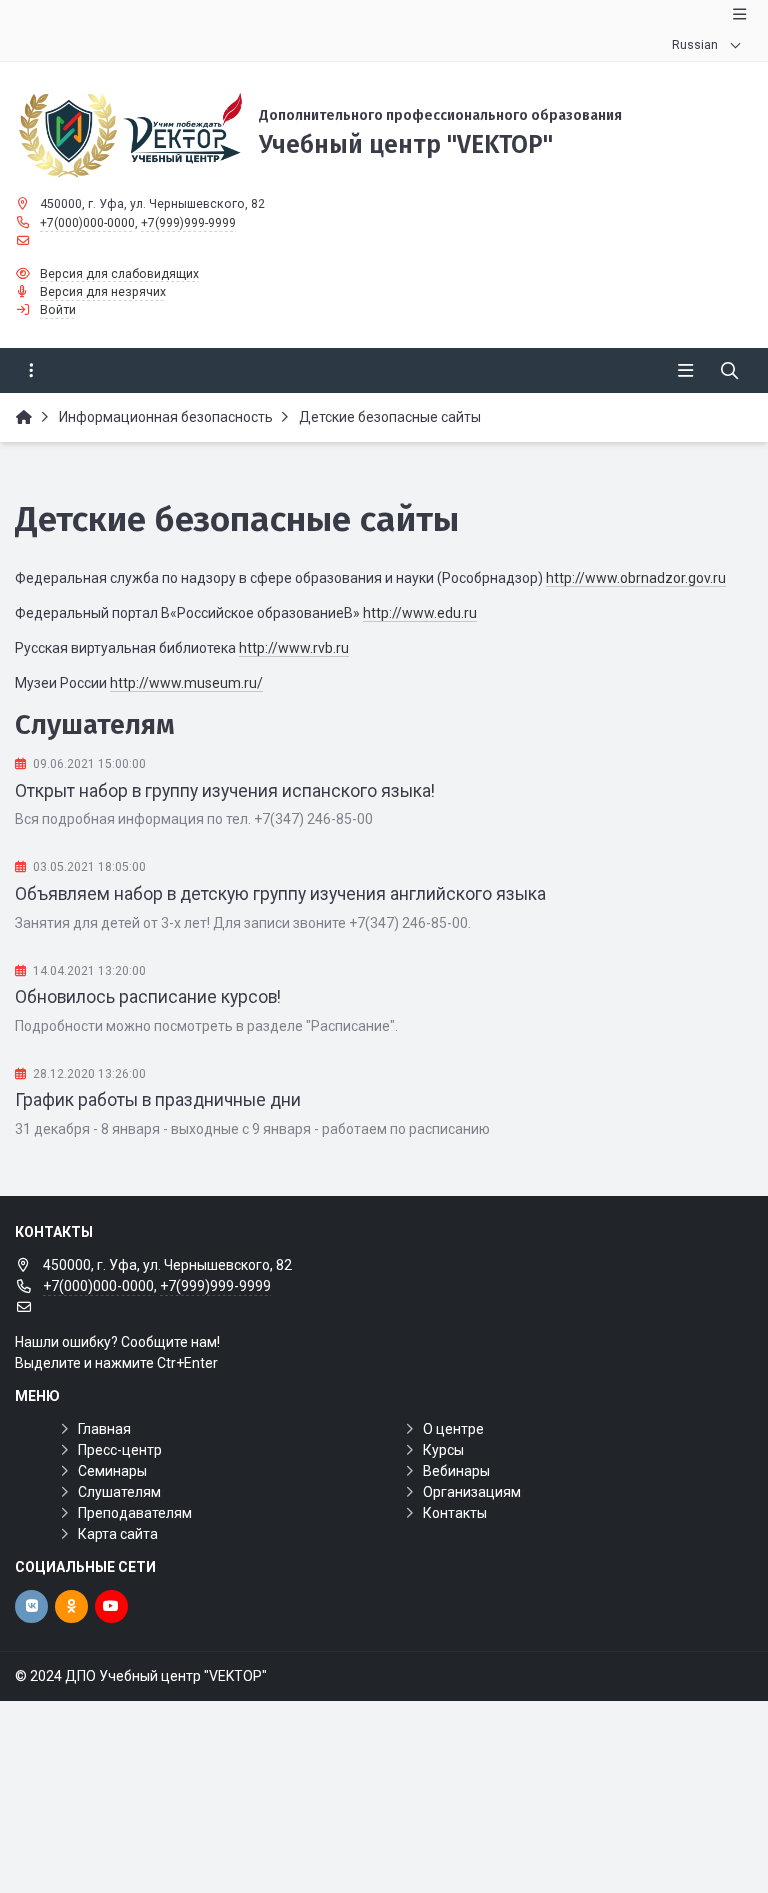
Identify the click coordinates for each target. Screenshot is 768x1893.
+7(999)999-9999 (188, 223)
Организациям (472, 1492)
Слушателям (119, 1492)
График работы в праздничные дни (158, 1100)
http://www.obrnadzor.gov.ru (636, 578)
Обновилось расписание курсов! (148, 997)
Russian (695, 45)
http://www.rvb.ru (294, 648)
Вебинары (456, 1471)
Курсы (443, 1450)
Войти (58, 310)
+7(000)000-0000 (87, 223)
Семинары (112, 1471)
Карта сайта (118, 1534)
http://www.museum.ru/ (186, 683)
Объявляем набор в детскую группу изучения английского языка (280, 894)
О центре (453, 1429)
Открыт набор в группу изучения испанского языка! (225, 791)
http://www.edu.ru (420, 613)
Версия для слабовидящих (119, 274)
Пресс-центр (120, 1450)
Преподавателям (135, 1513)
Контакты (455, 1513)
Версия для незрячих (103, 292)
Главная (104, 1429)
